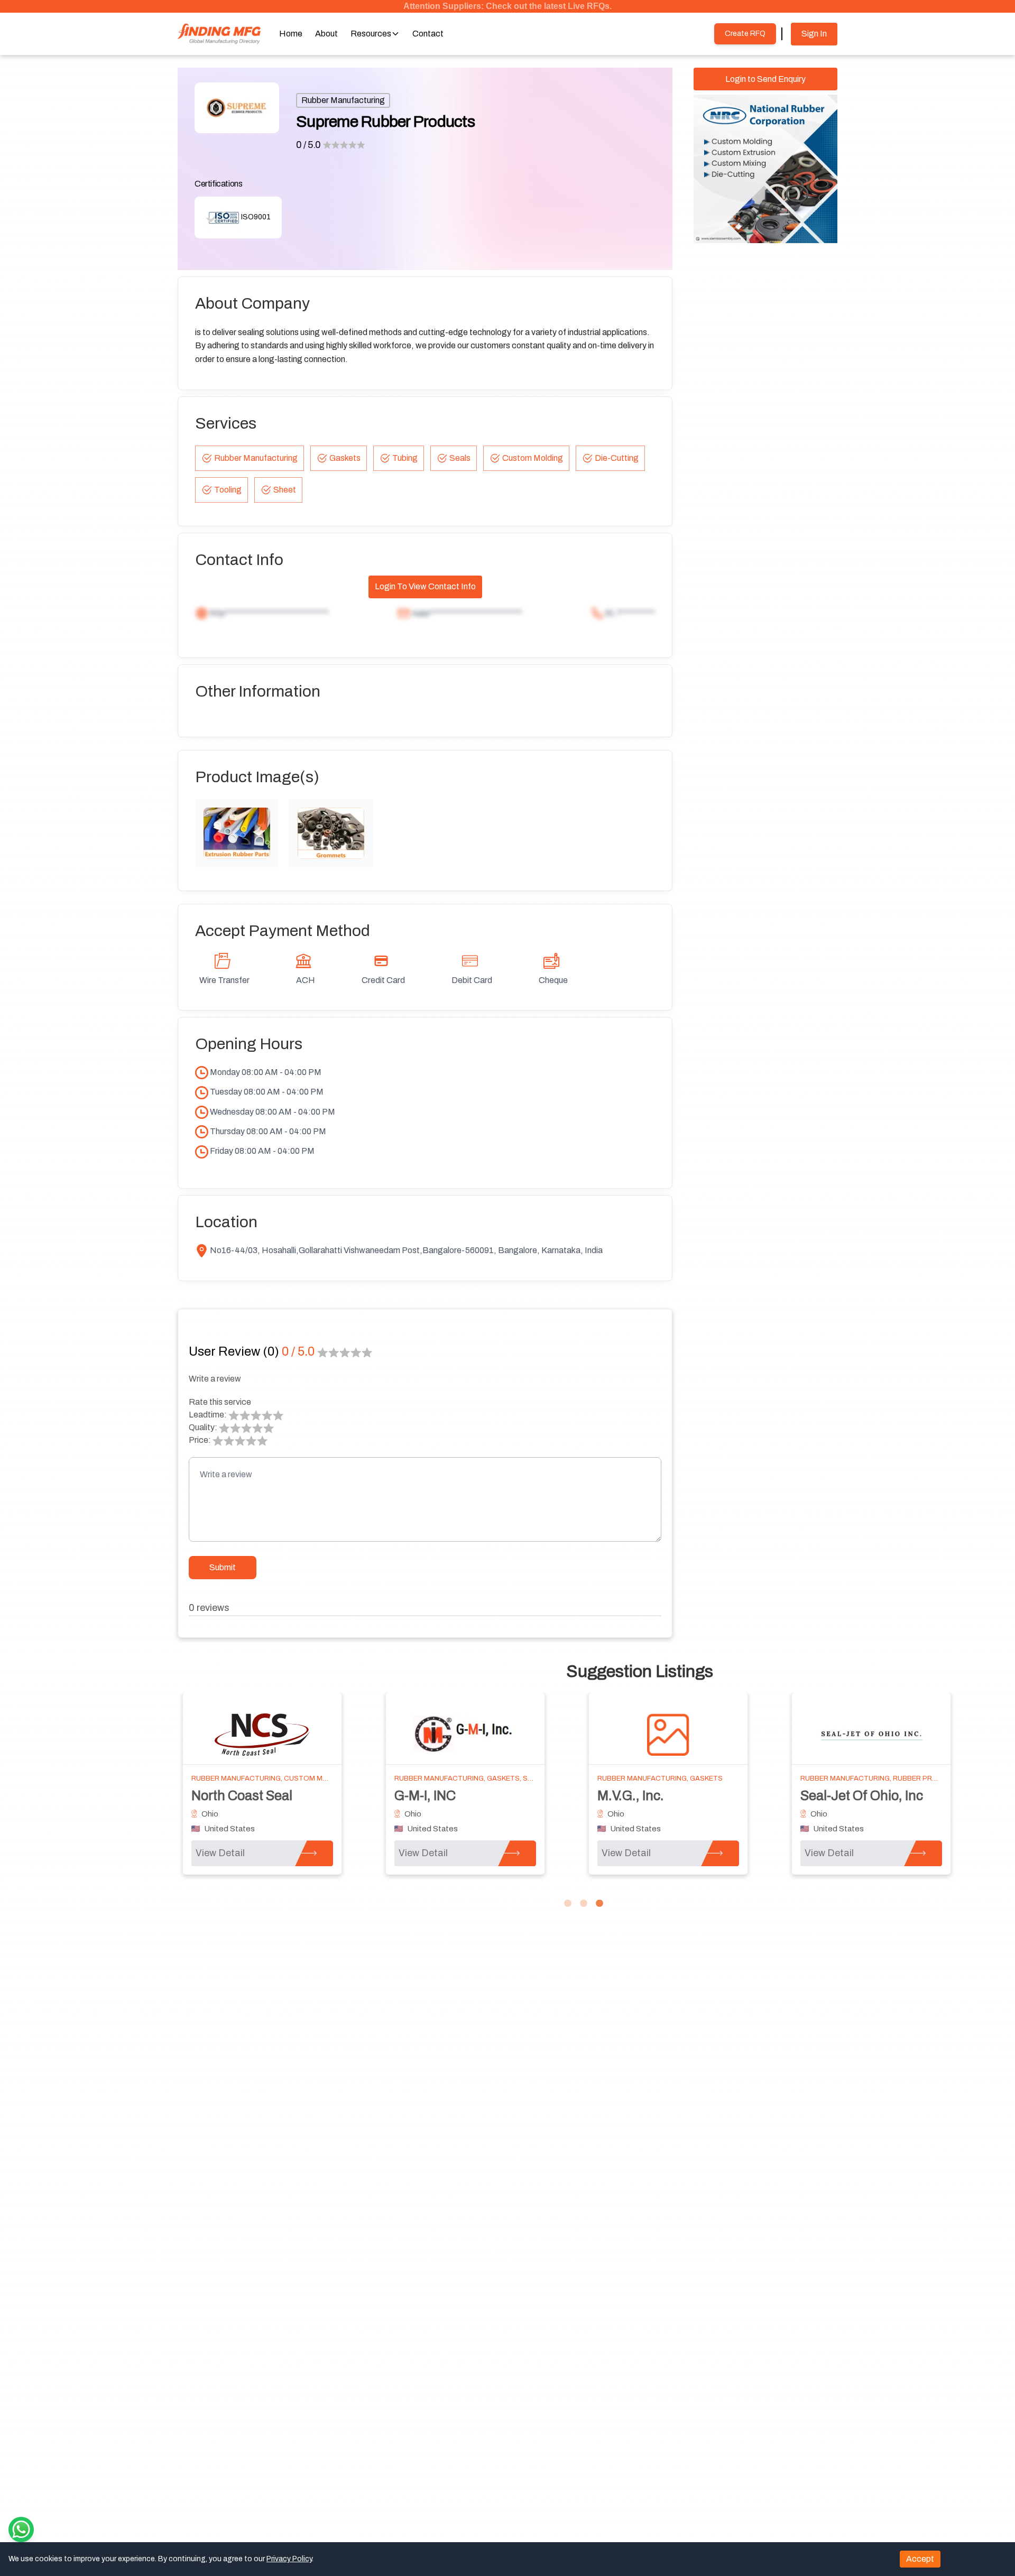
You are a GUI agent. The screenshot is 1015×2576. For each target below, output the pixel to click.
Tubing (405, 458)
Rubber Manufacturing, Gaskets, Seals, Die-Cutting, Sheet (304, 1778)
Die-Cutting (617, 458)
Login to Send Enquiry (765, 79)
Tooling (228, 490)
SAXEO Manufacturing (666, 1796)
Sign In (814, 34)
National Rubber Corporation (480, 1796)
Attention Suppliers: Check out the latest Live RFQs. (508, 6)
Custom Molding (533, 458)
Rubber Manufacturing (343, 100)
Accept (920, 2559)
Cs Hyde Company (247, 1796)
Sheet (285, 490)
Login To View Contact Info (425, 586)
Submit (223, 1567)
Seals (460, 458)
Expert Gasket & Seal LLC (876, 1796)
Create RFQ (745, 34)
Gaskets (345, 458)
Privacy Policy (289, 2559)
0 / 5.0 (308, 145)
